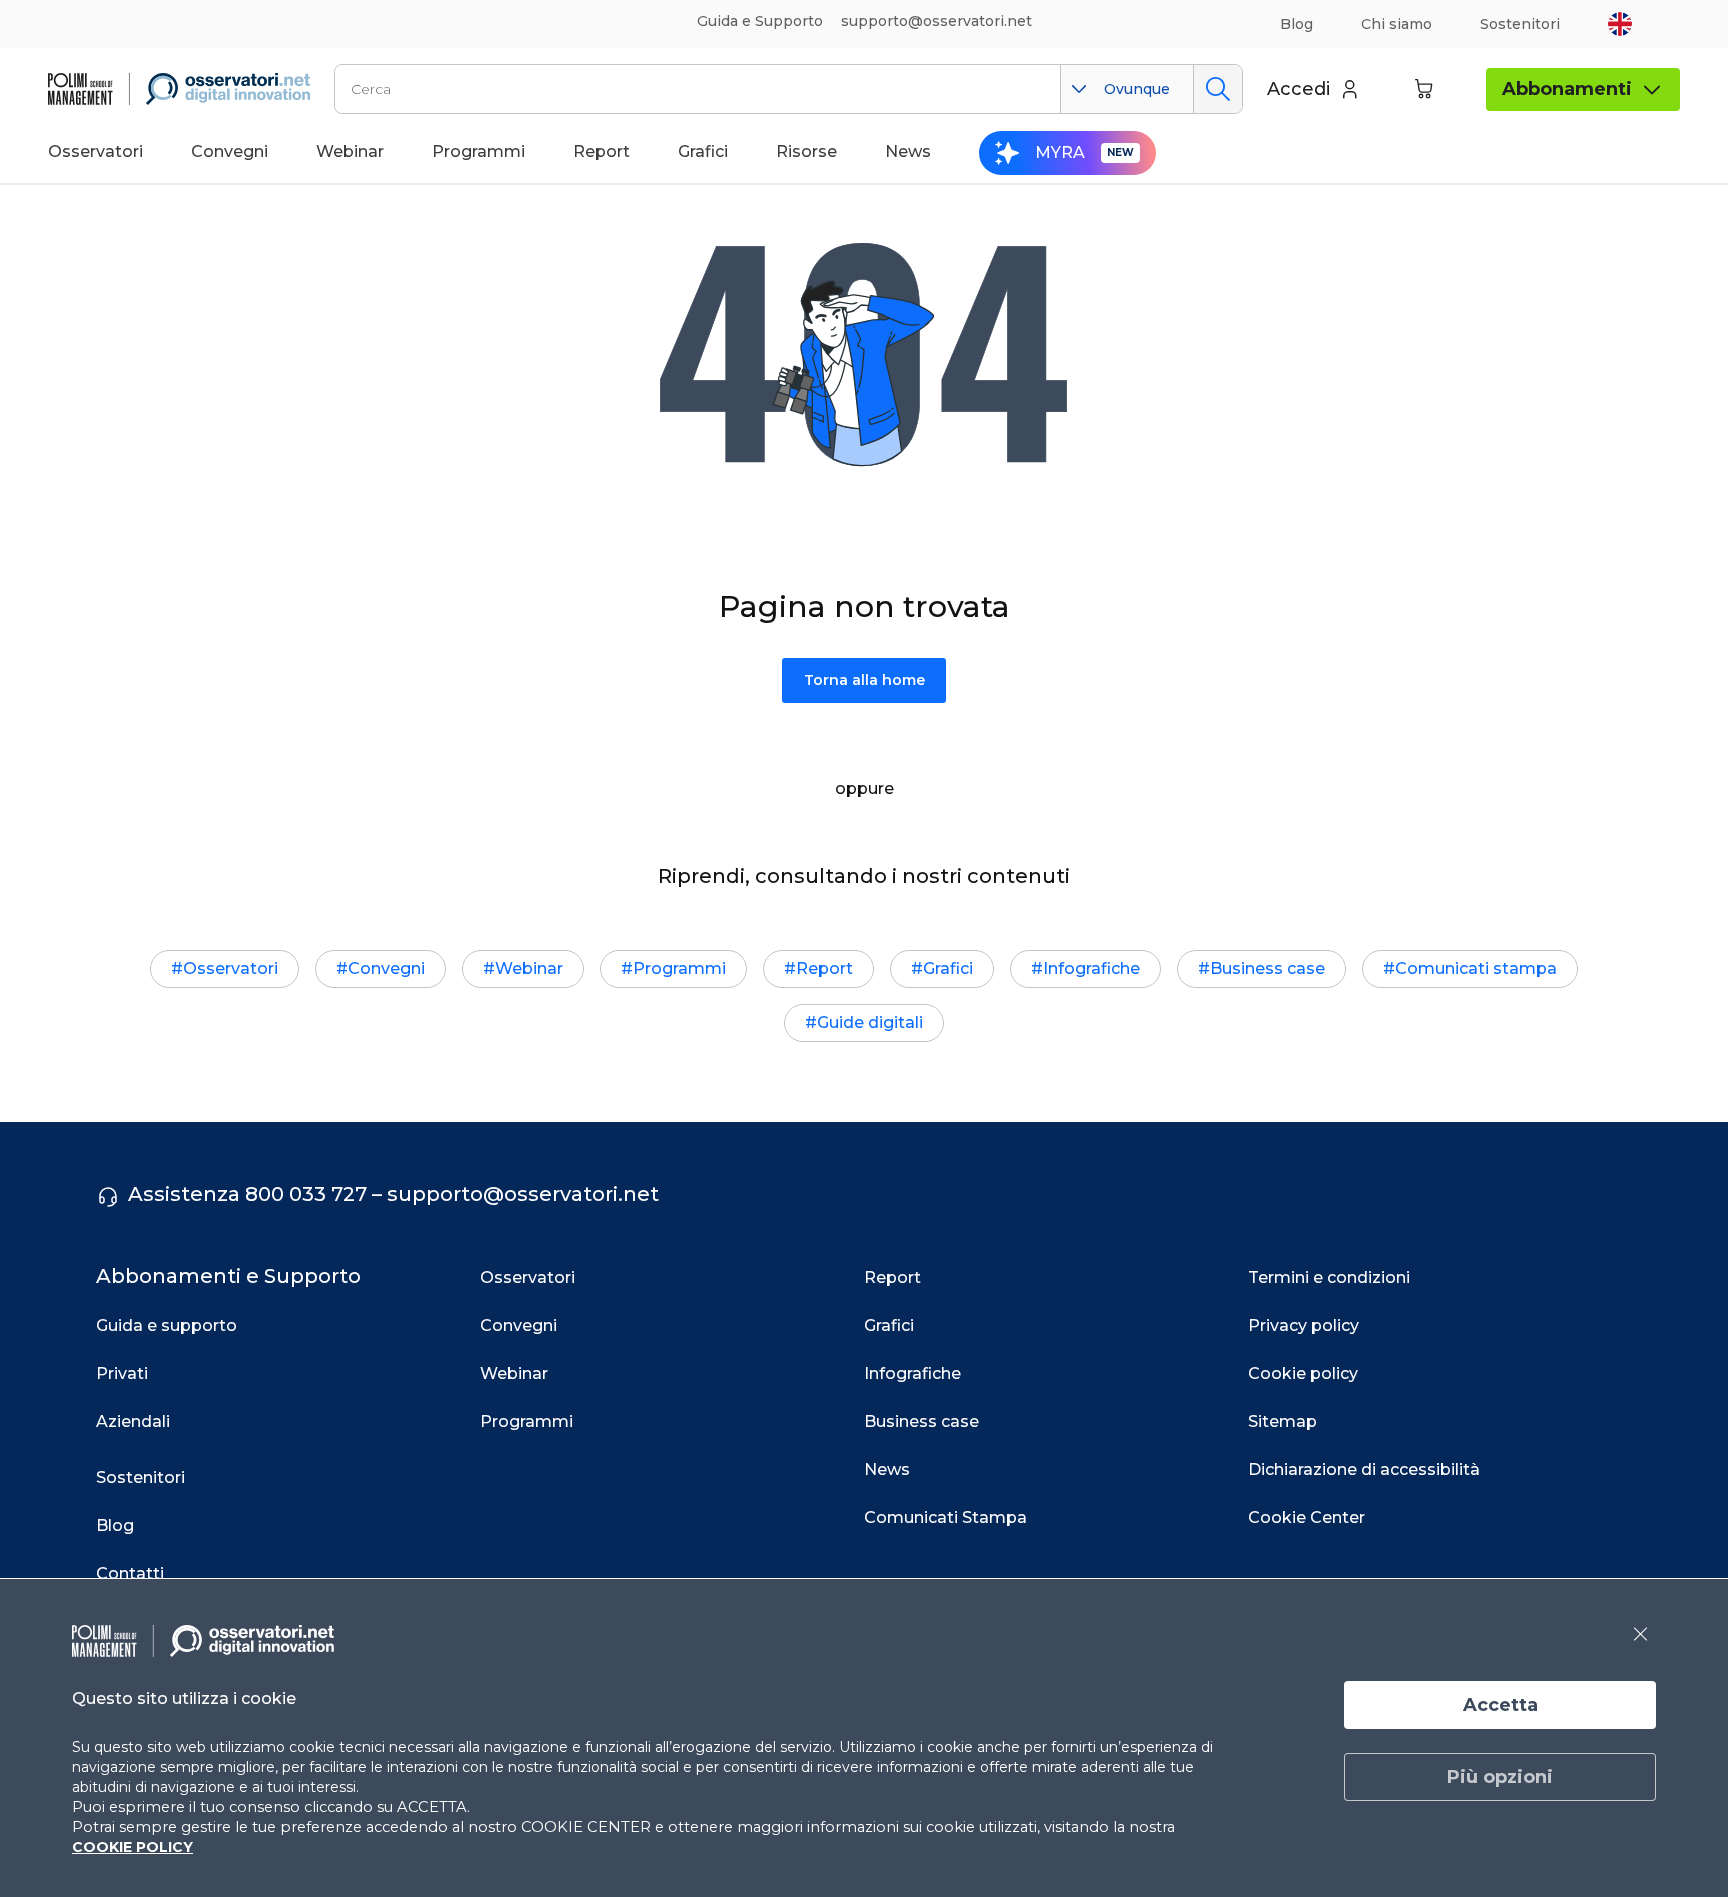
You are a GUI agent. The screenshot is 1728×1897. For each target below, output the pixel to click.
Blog (1296, 24)
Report (824, 968)
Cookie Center (1306, 1517)
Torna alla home (864, 680)
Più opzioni (1500, 1777)
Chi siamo (1396, 24)
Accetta (1500, 1705)
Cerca (1217, 89)
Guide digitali (870, 1022)
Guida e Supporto (760, 21)
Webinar (529, 968)
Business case (1267, 968)
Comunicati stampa (1476, 968)
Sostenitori (1520, 24)
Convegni (386, 968)
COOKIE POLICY (132, 1847)
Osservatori (230, 968)
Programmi (679, 968)
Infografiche (1091, 968)
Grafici (948, 968)
